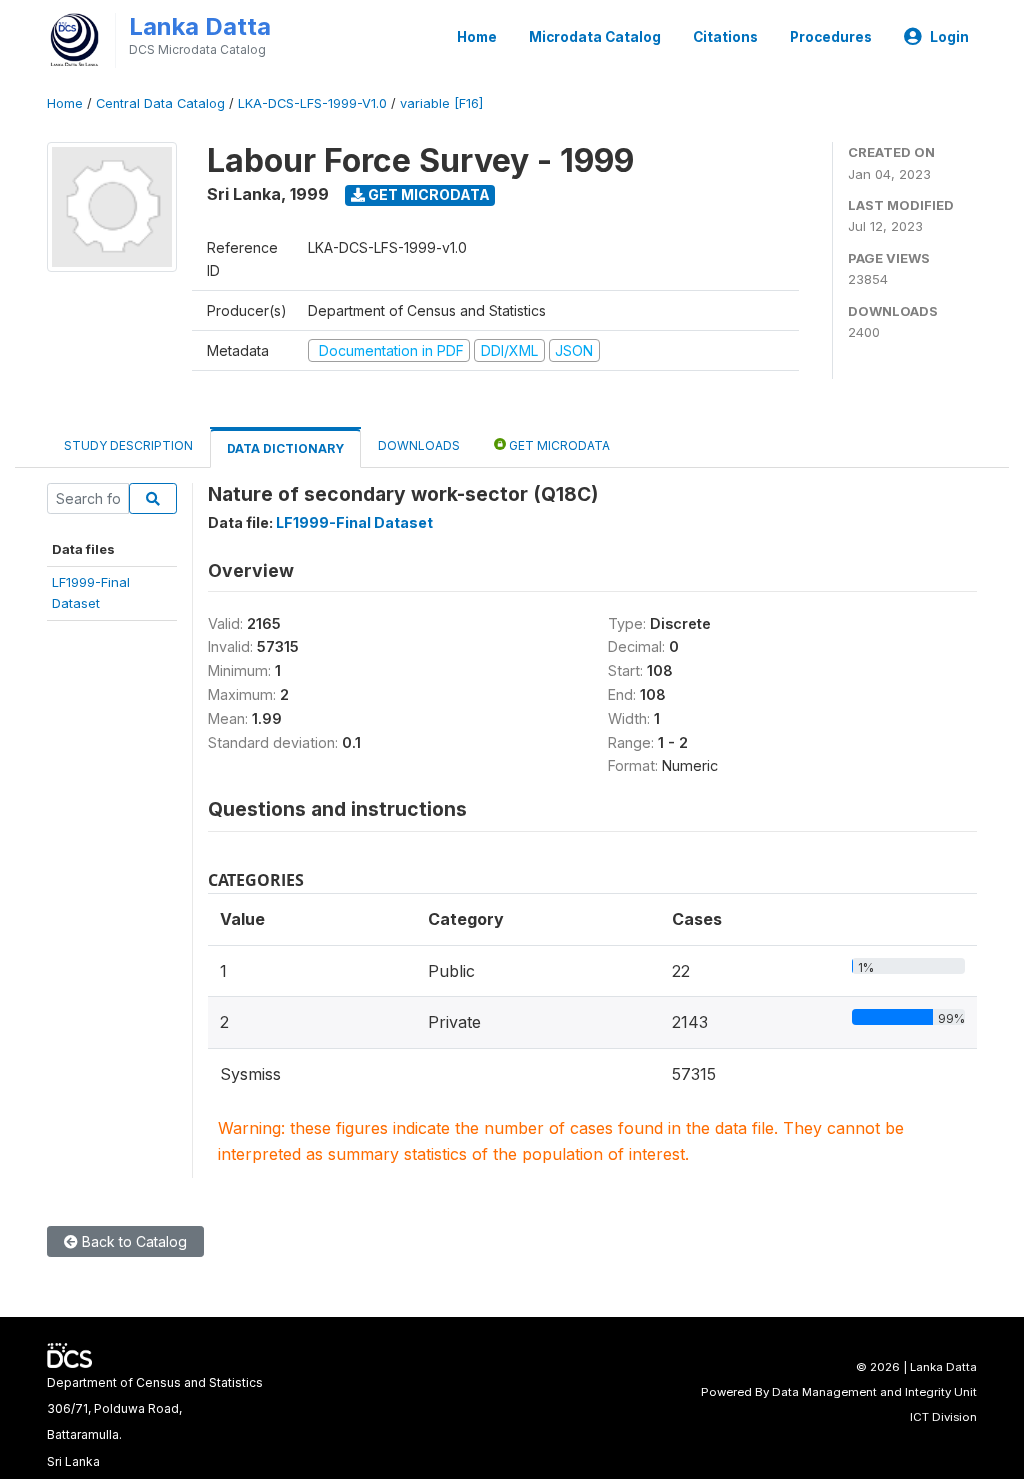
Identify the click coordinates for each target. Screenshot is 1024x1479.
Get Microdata (427, 194)
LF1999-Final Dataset (354, 522)
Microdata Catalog (595, 37)
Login (949, 37)
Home (477, 37)
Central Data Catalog (160, 103)
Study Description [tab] (128, 445)
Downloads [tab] (419, 445)
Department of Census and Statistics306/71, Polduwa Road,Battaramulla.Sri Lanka (155, 1422)
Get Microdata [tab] (558, 445)
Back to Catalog (132, 1241)
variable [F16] (441, 103)
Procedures (831, 37)
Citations (725, 37)
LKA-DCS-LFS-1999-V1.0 (312, 103)
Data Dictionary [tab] (285, 448)
